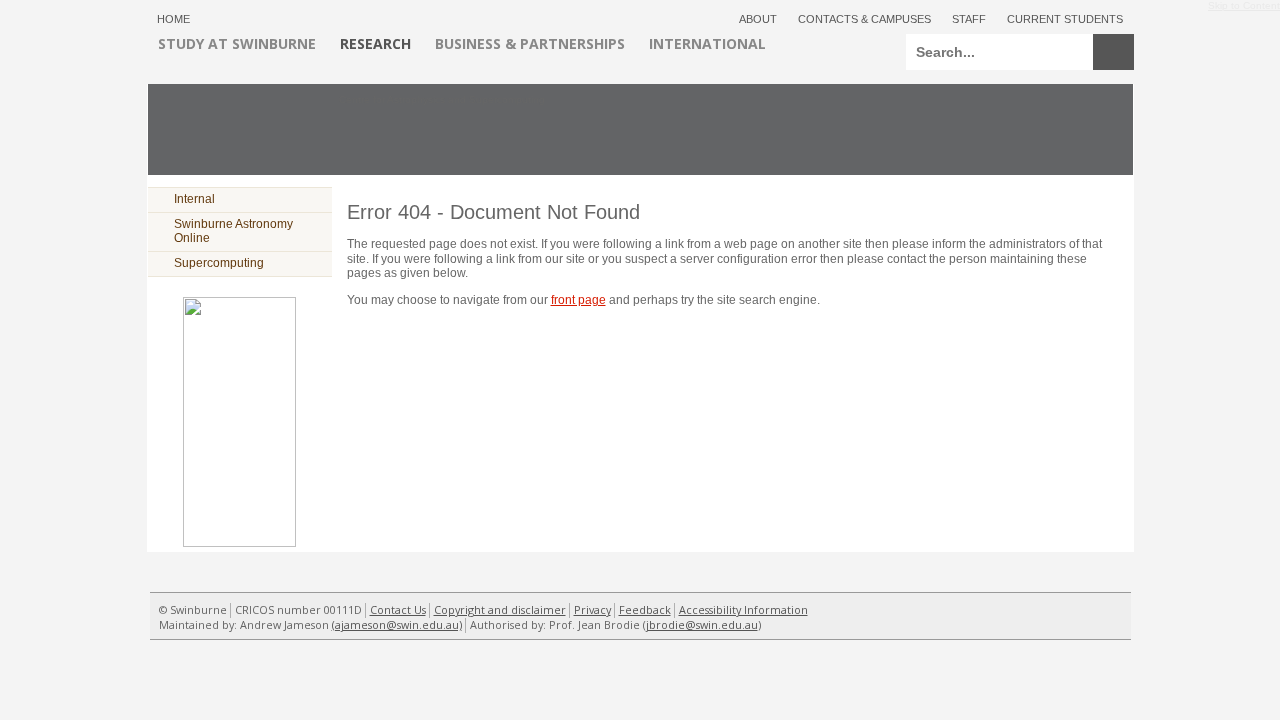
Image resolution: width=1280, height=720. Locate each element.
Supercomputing (219, 263)
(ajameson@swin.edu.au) (397, 624)
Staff (969, 19)
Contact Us (398, 609)
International (707, 43)
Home (173, 19)
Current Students (1065, 19)
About (758, 19)
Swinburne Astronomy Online (233, 231)
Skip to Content (1244, 2)
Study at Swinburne (237, 43)
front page (578, 300)
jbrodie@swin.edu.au (702, 624)
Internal (194, 199)
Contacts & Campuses (864, 19)
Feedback (645, 609)
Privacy (592, 609)
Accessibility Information (743, 609)
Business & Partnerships (530, 43)
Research (375, 43)
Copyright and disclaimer (500, 609)
